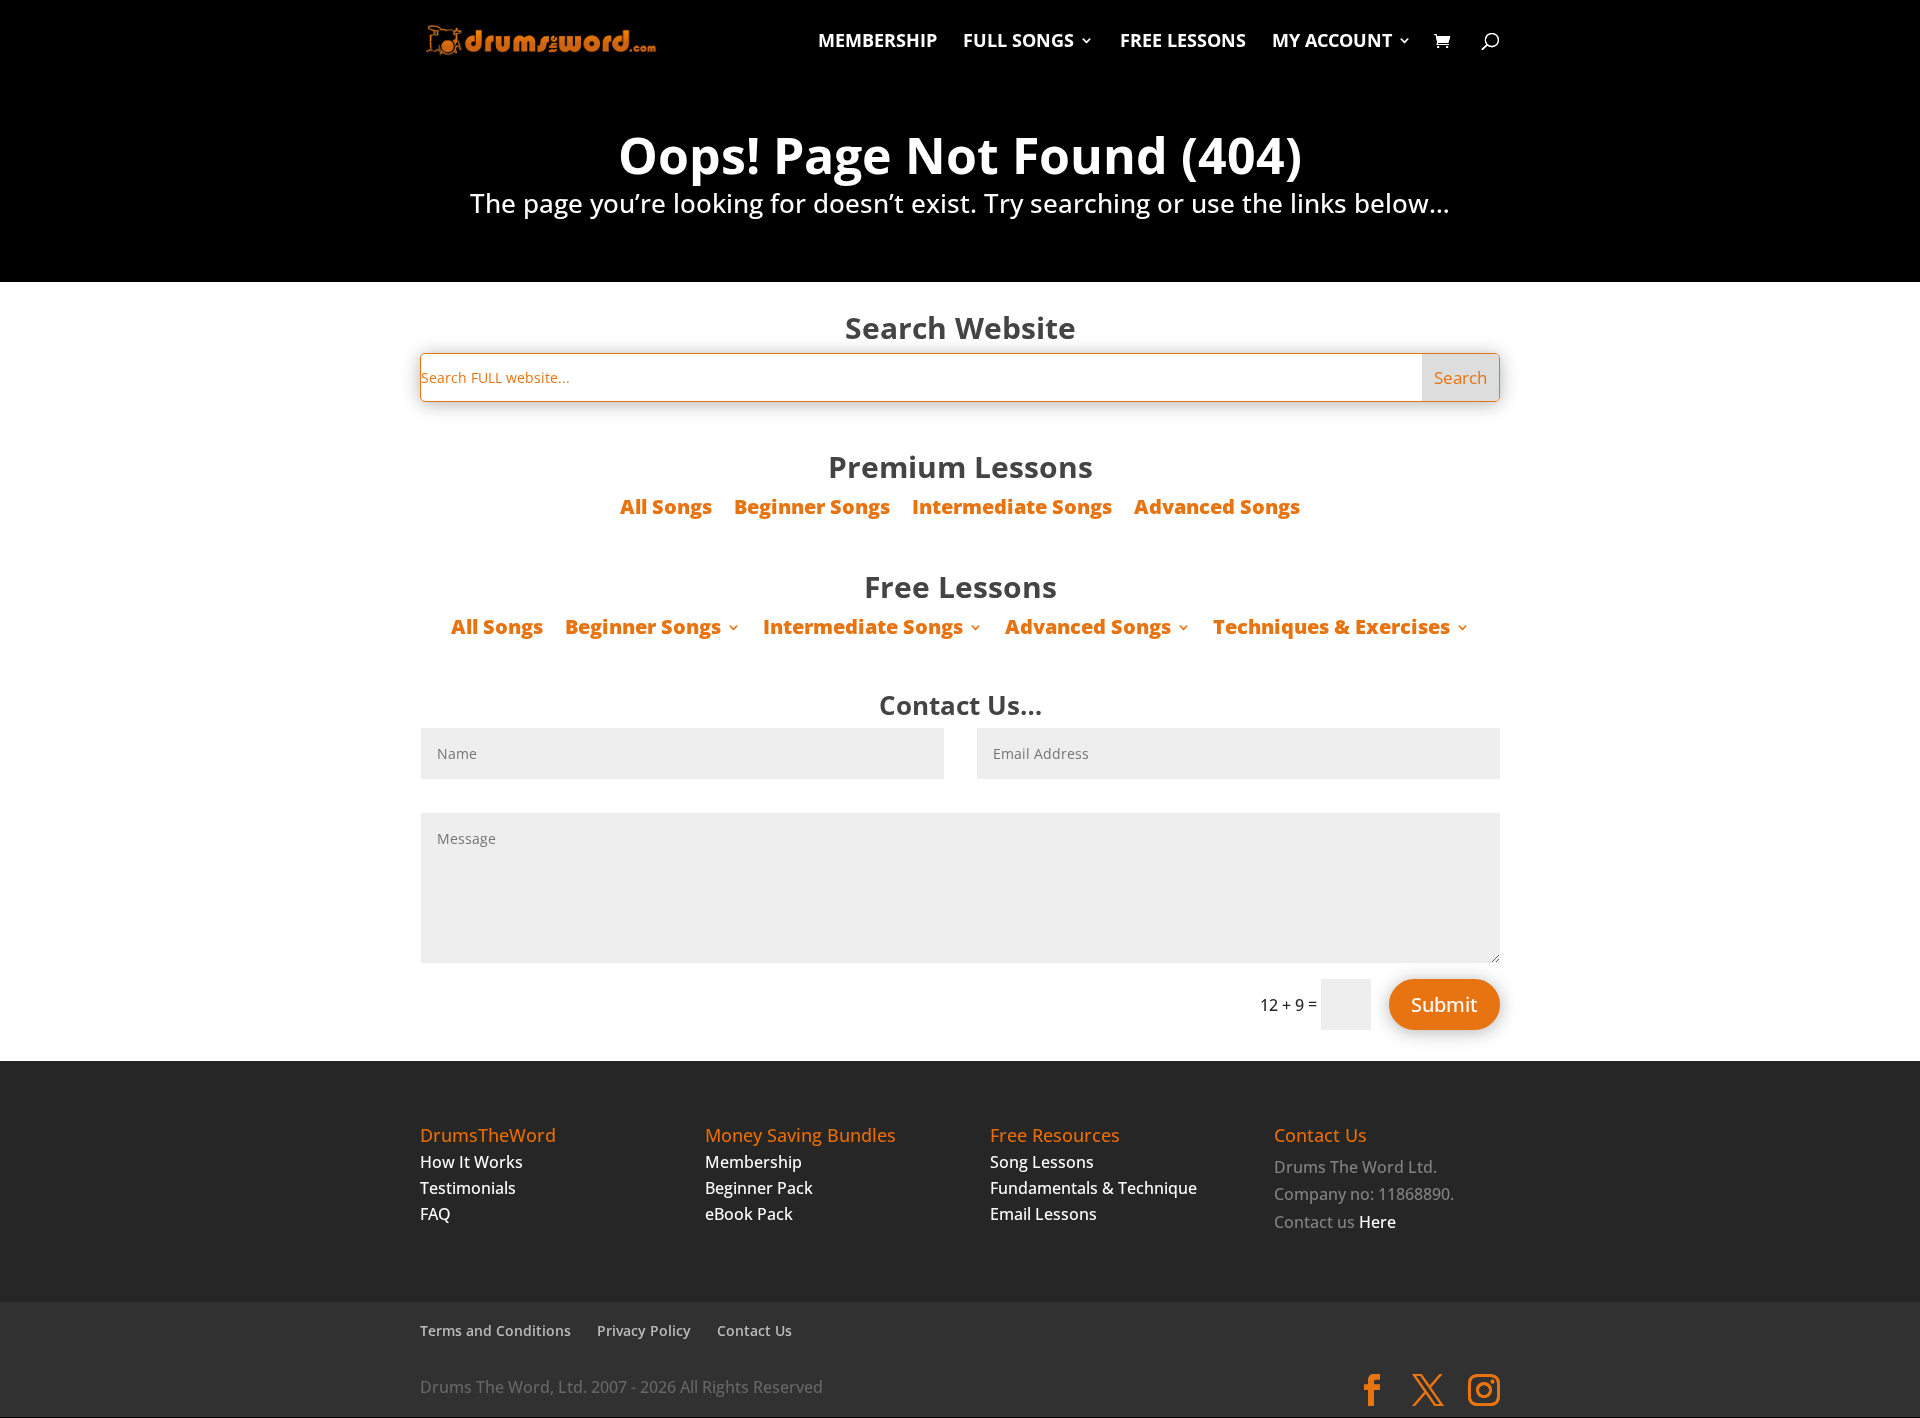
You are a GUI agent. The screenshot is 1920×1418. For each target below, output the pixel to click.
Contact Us (754, 1330)
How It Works (471, 1162)
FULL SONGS (1018, 42)
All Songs (666, 510)
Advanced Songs (1217, 510)
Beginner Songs (812, 510)
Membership (753, 1162)
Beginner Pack (759, 1188)
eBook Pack (749, 1214)
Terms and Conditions (495, 1330)
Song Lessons (1042, 1162)
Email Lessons (1043, 1214)
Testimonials (468, 1188)
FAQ (435, 1214)
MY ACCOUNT (1332, 42)
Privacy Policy (644, 1330)
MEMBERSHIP (877, 42)
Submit (1444, 1004)
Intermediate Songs (1012, 510)
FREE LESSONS (1183, 42)
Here (1377, 1222)
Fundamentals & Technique (1093, 1188)
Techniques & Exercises (1331, 630)
